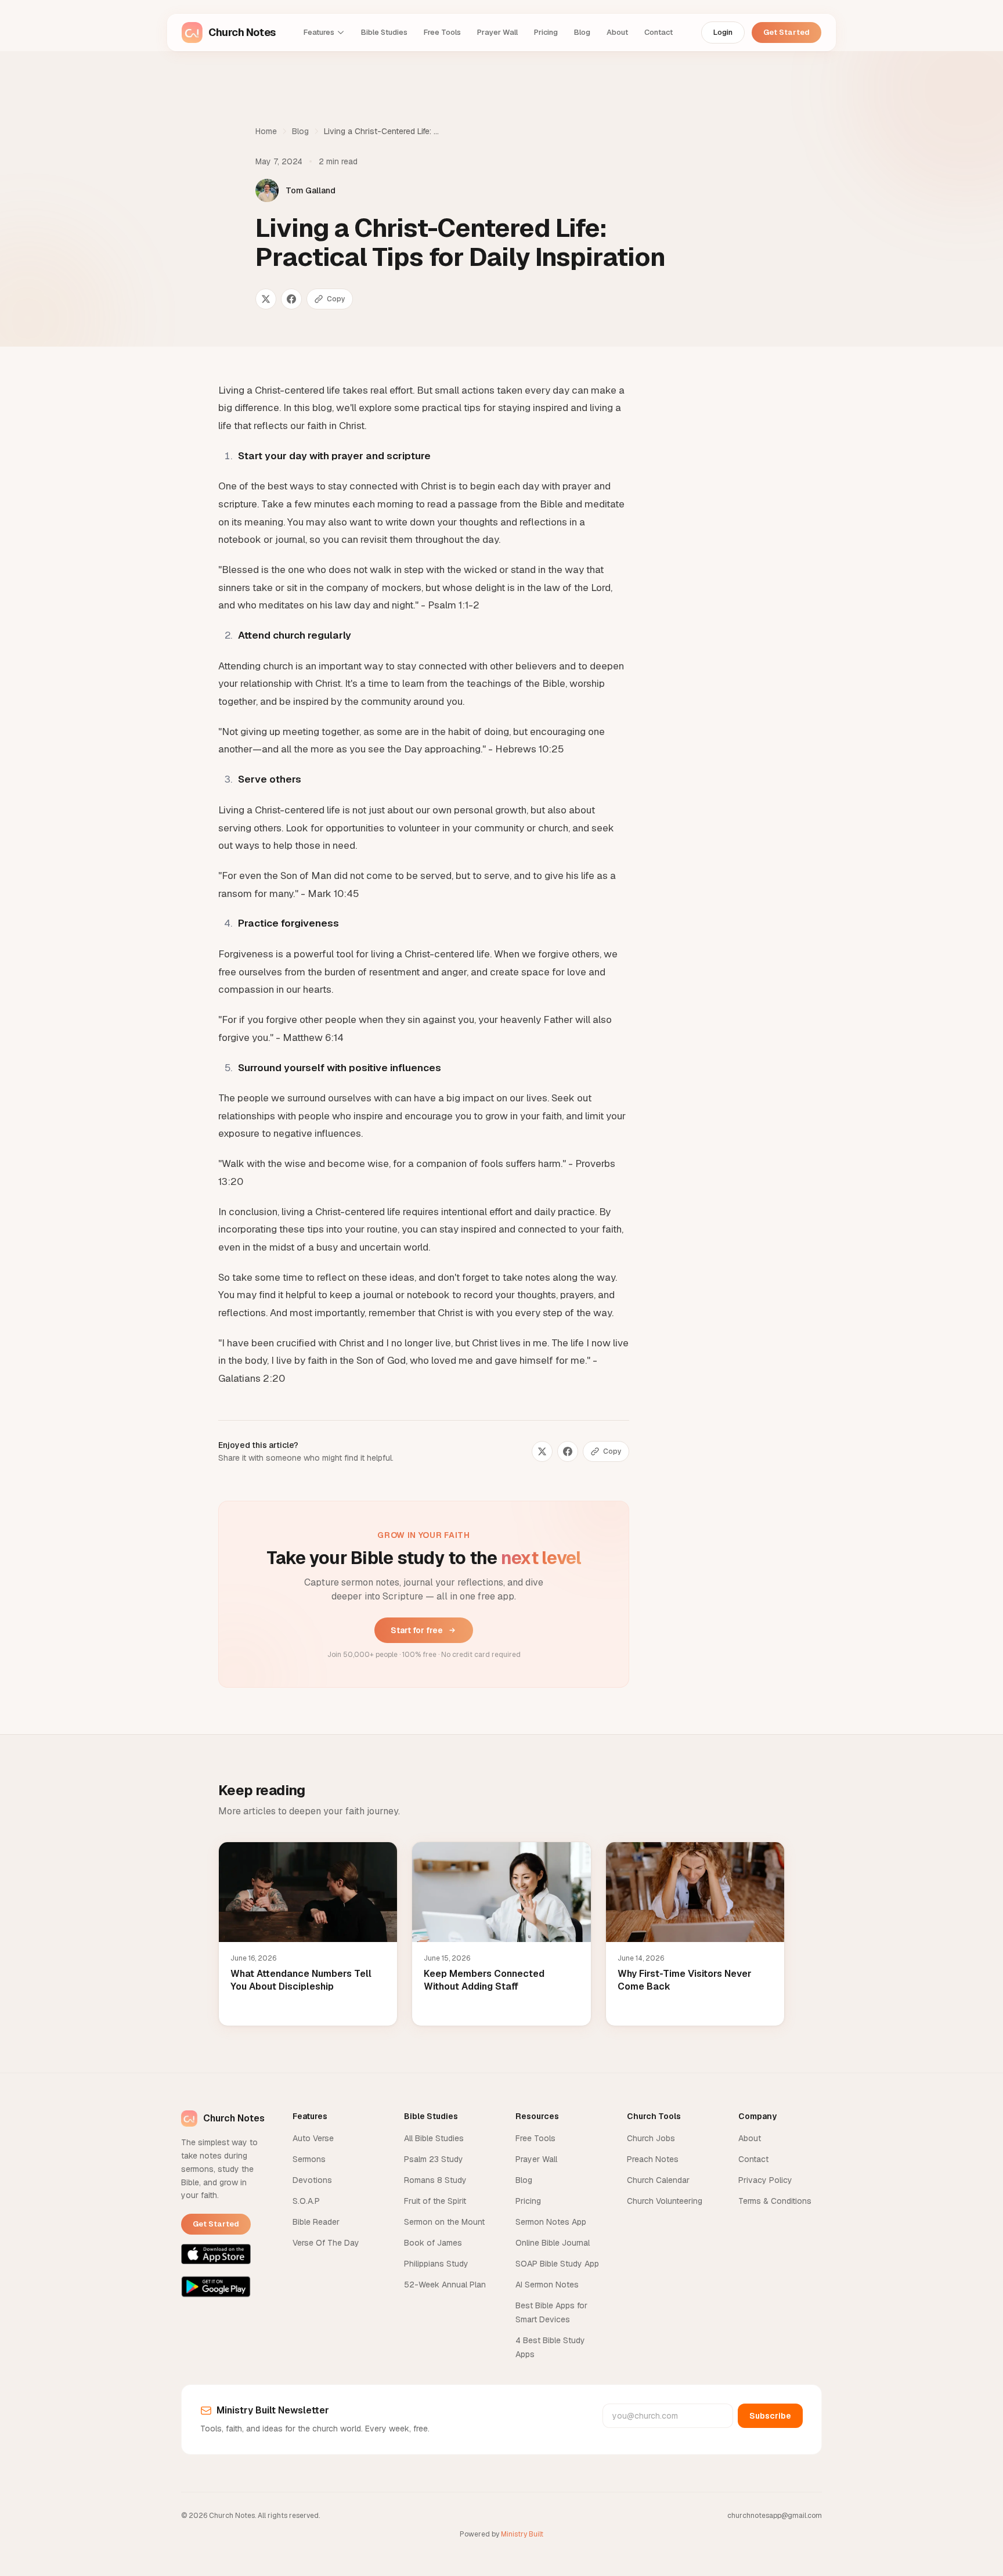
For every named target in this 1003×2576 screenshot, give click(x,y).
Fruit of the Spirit (435, 2201)
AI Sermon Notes (547, 2285)
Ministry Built (522, 2534)
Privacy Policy (765, 2180)
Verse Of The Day (326, 2243)
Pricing (546, 32)
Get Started (786, 32)
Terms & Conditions (775, 2201)
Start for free (417, 1630)
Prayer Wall (497, 32)
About (617, 32)
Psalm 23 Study (434, 2159)
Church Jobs (651, 2138)
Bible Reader (316, 2222)
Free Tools (442, 32)
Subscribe (770, 2416)
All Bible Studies (434, 2138)
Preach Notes (653, 2159)
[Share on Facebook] (291, 299)
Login (723, 32)
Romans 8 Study (435, 2180)
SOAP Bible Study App (557, 2264)
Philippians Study (436, 2264)
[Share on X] (266, 299)
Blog (582, 32)
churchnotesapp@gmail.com (775, 2516)
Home (266, 131)
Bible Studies (384, 32)
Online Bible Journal (553, 2243)
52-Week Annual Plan (445, 2285)
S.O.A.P (306, 2201)
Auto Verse (313, 2138)
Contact (659, 32)
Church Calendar (658, 2180)
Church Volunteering (665, 2201)
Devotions (312, 2180)
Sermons (309, 2159)
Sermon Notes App (551, 2222)
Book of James (433, 2243)
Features (319, 32)
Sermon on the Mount (444, 2222)
